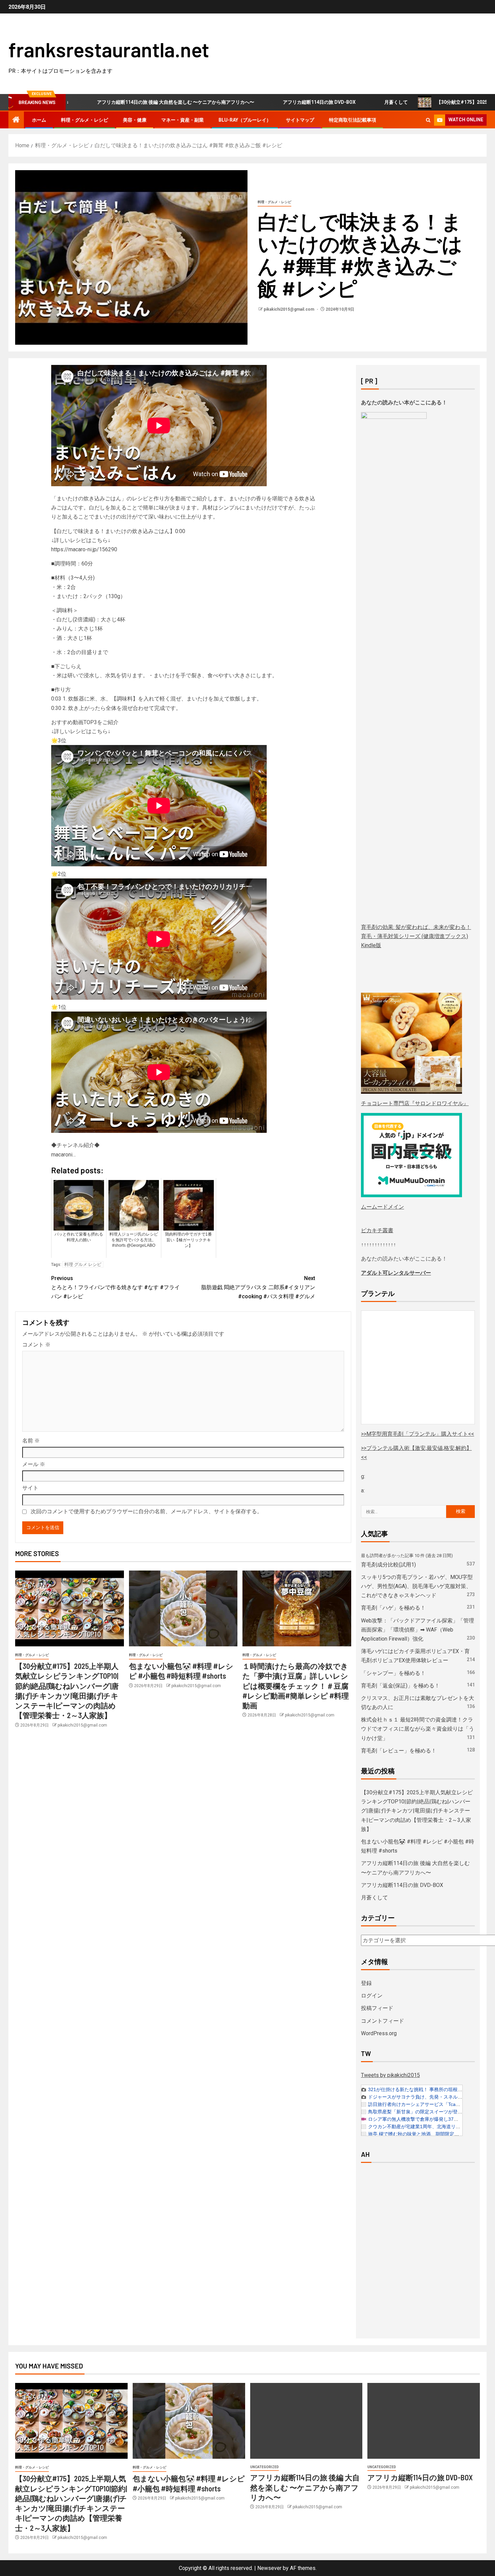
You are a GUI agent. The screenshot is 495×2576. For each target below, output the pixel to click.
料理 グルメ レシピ (83, 1264)
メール (34, 1464)
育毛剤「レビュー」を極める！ (399, 1751)
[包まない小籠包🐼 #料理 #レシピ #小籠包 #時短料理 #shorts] (183, 1608)
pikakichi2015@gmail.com (289, 309)
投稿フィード (377, 2008)
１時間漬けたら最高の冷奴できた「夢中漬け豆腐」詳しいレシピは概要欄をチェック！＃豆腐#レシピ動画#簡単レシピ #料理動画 (296, 1686)
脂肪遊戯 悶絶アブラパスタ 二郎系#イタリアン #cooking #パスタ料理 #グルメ (258, 1287)
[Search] (428, 120)
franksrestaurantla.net (109, 49)
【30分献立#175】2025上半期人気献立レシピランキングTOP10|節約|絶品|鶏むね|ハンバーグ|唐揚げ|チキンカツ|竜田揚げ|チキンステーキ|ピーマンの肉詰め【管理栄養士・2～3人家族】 (417, 1811)
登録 (366, 1983)
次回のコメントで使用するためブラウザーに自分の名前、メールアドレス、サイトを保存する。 (146, 1511)
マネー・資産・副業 (183, 120)
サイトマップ (300, 120)
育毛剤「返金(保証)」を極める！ (400, 1686)
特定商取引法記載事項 (353, 120)
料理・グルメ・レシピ (85, 120)
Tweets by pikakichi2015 (390, 2075)
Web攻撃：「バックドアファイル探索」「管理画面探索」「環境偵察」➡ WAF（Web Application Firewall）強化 (418, 1630)
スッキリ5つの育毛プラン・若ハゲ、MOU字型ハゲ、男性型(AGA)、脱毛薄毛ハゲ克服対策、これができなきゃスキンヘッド (417, 1586)
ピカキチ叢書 (377, 1230)
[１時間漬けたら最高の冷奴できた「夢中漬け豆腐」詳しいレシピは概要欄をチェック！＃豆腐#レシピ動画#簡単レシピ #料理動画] (297, 1608)
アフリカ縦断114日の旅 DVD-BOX (201, 102)
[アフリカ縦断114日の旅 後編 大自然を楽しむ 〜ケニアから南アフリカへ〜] (306, 2421)
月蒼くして (278, 102)
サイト (30, 1488)
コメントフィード (383, 2021)
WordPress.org (379, 2033)
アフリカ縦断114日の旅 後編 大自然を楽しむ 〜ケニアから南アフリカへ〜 (305, 2487)
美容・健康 (135, 120)
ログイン (372, 1996)
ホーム (39, 120)
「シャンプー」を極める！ (393, 1673)
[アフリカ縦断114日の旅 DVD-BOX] (424, 2421)
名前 (31, 1441)
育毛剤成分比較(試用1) (388, 1565)
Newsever (269, 2568)
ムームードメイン (383, 1207)
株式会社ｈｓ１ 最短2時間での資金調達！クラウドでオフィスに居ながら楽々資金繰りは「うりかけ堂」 (418, 1729)
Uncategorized (265, 2467)
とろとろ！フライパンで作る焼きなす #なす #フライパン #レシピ (115, 1287)
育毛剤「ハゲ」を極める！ (393, 1608)
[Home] (16, 120)
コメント (36, 1345)
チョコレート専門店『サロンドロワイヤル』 (415, 1103)
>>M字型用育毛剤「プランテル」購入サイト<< (418, 1434)
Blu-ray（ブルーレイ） (245, 120)
